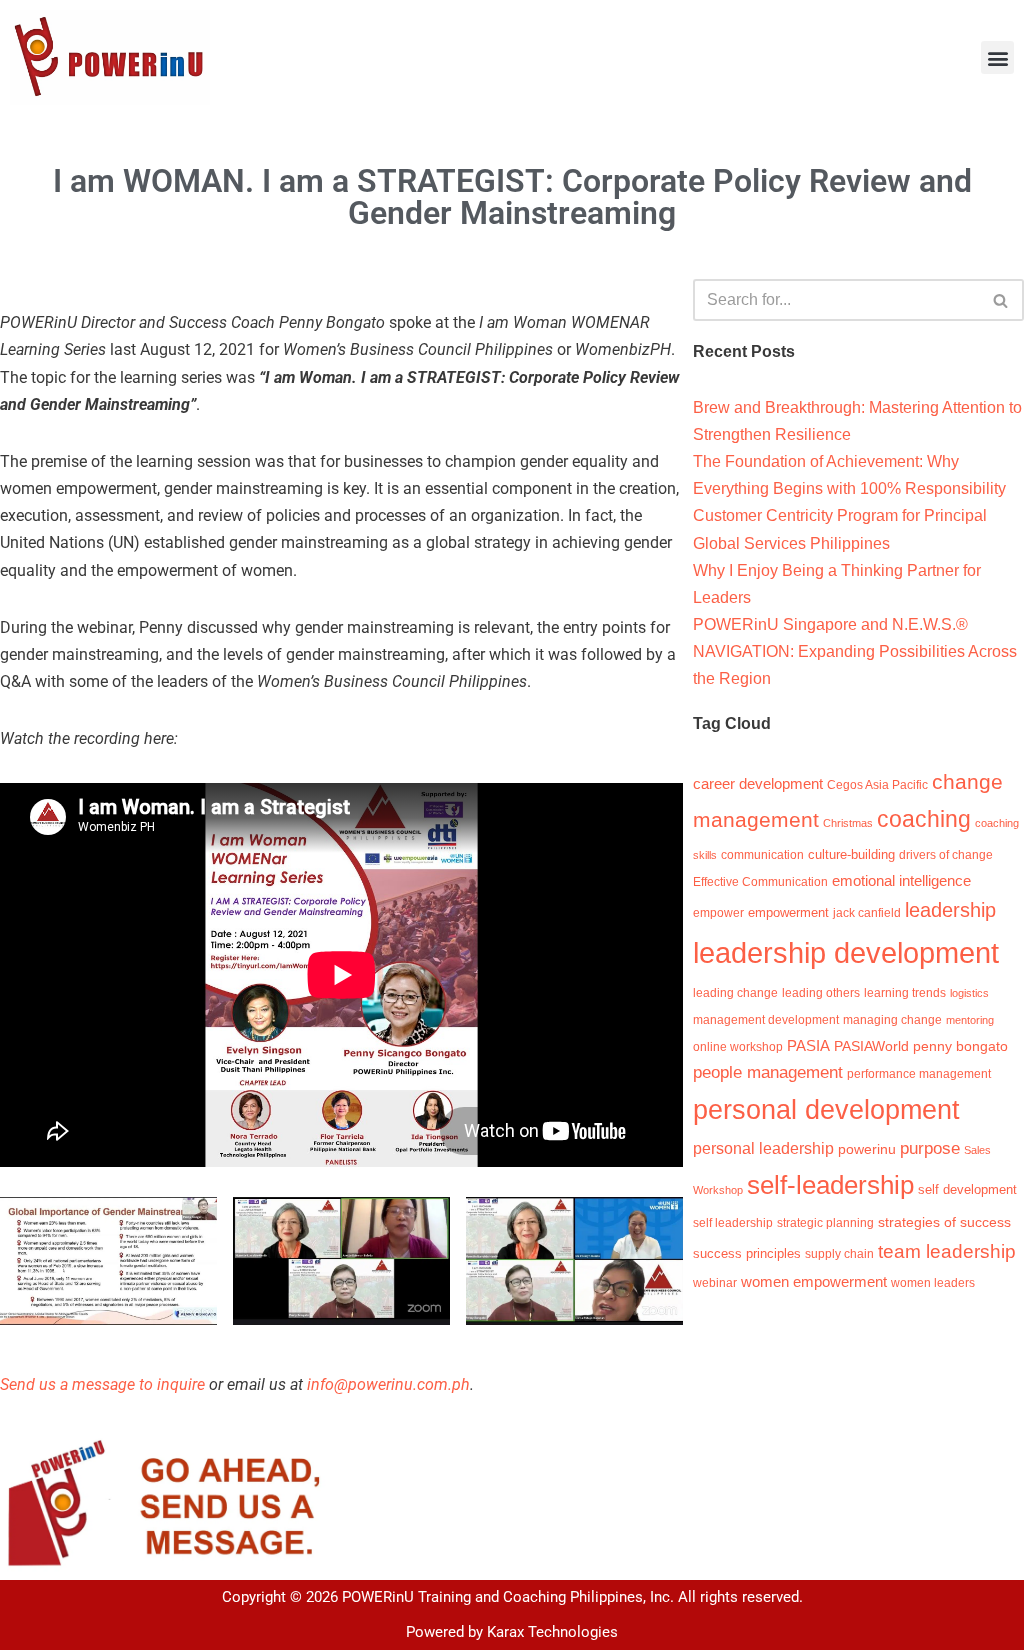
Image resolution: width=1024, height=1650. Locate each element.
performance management (919, 1074)
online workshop (738, 1047)
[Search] (1001, 300)
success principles (747, 1253)
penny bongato (960, 1046)
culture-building (851, 854)
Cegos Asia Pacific (877, 785)
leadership (950, 910)
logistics (969, 993)
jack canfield (867, 913)
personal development (826, 1110)
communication (762, 855)
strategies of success (944, 1222)
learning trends (905, 993)
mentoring (970, 1020)
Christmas (848, 823)
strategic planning (825, 1223)
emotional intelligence (901, 881)
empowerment (788, 912)
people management (768, 1072)
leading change (735, 993)
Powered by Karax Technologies (512, 1632)
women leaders (933, 1283)
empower (718, 913)
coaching (924, 819)
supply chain (839, 1254)
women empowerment (814, 1282)
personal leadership (763, 1148)
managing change (892, 1020)
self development (967, 1189)
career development (758, 783)
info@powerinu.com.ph (388, 1384)
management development (766, 1020)
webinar (715, 1283)
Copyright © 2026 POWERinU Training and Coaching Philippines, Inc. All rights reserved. (512, 1597)
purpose (930, 1148)
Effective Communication (760, 882)
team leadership (947, 1251)
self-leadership (830, 1185)
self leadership (733, 1223)
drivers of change (946, 855)
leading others (821, 993)
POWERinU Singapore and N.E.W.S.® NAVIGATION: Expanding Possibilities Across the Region (855, 651)
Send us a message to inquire (102, 1384)
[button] (997, 57)
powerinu (867, 1149)
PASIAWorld (871, 1046)
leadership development (846, 952)
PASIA (808, 1046)
